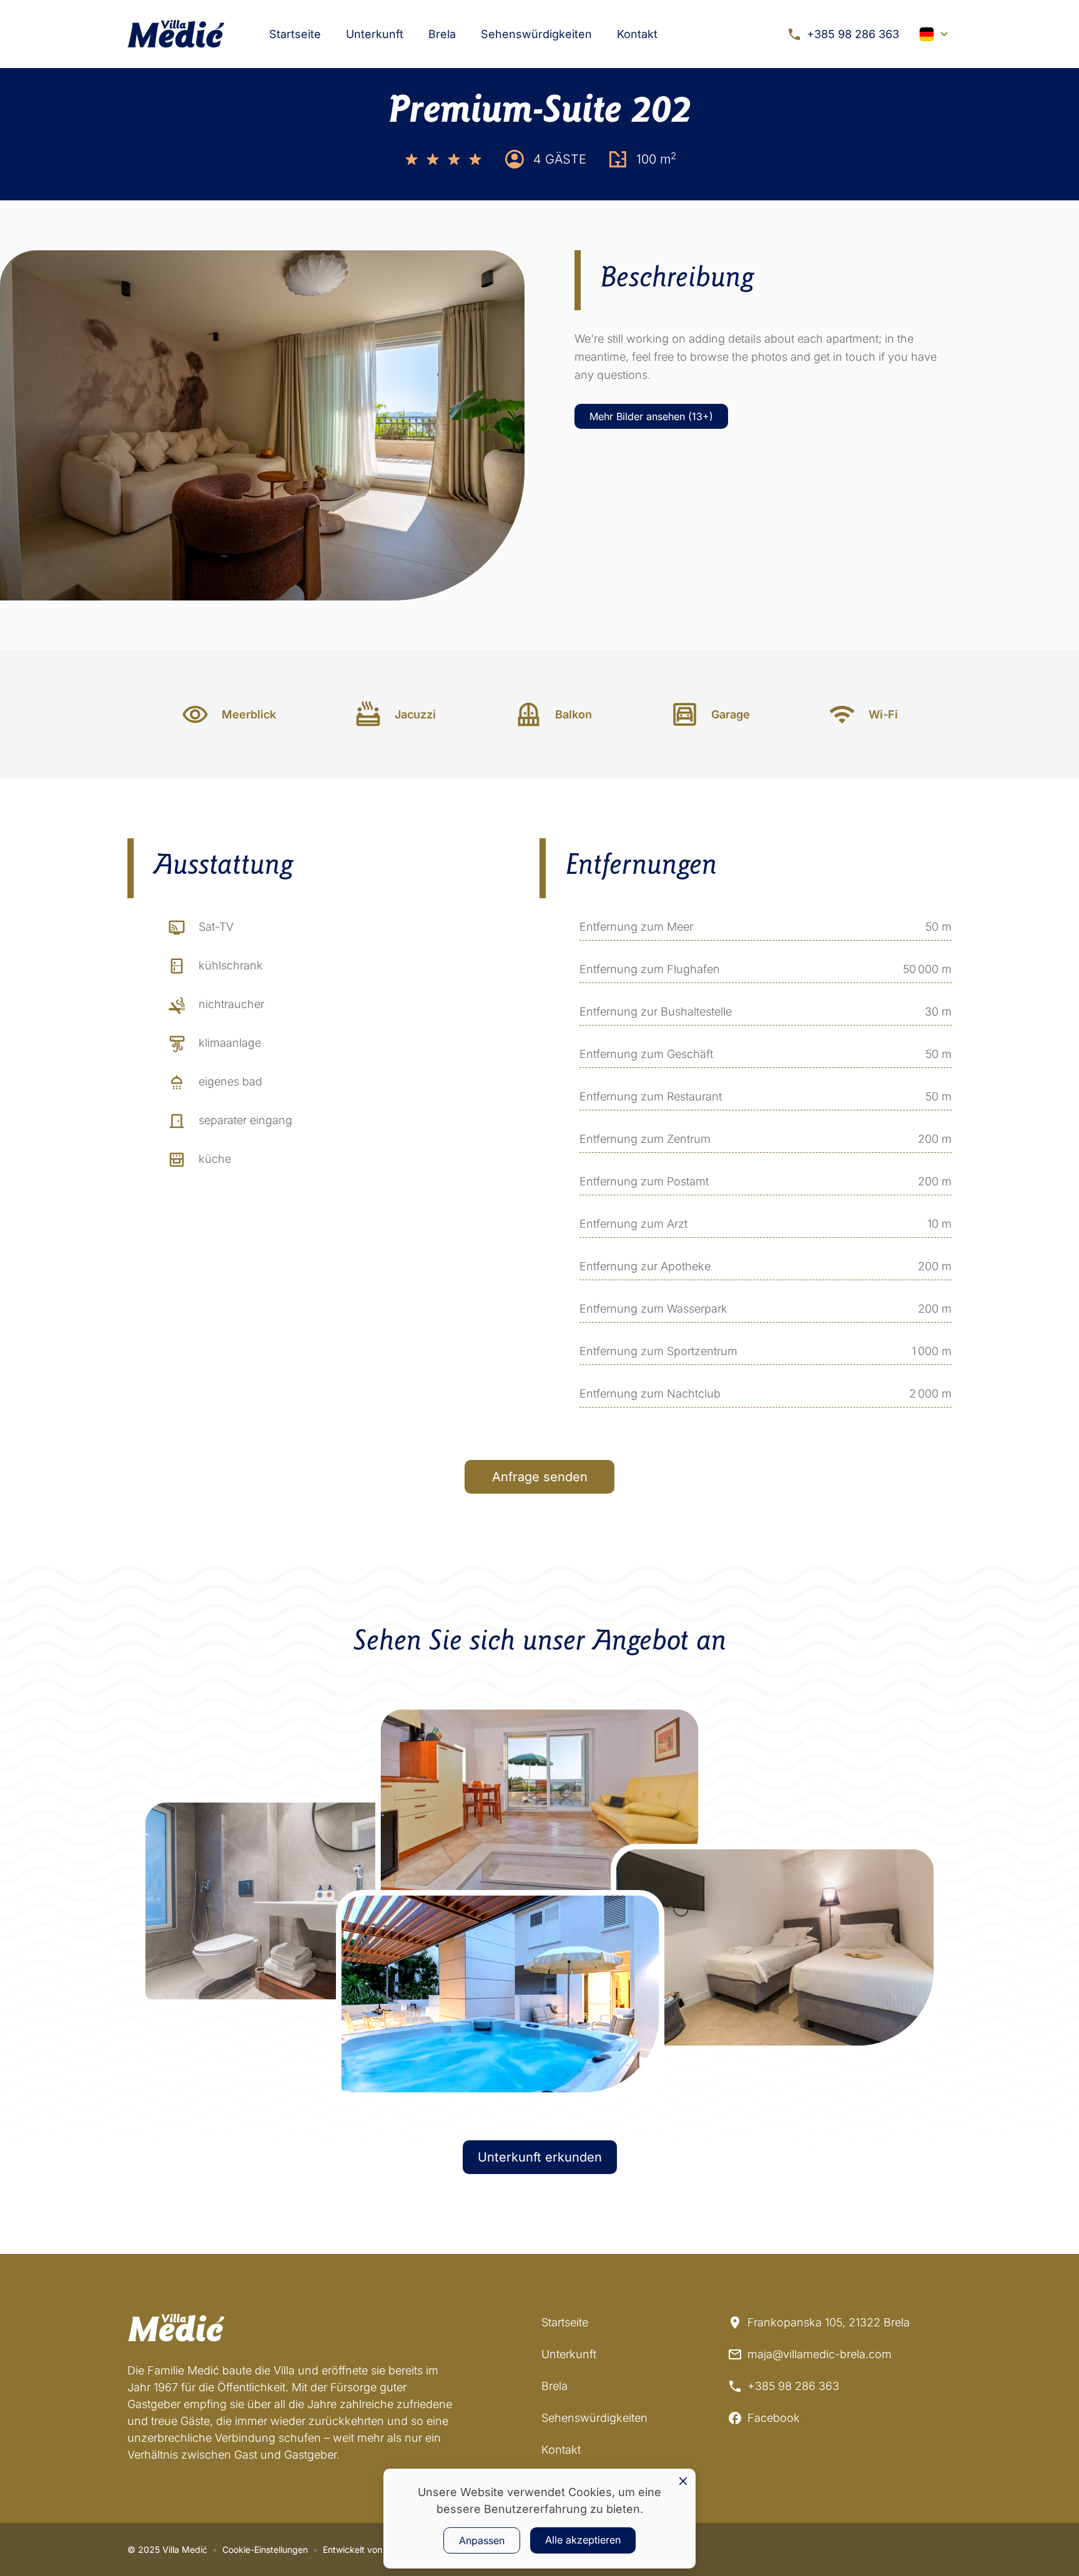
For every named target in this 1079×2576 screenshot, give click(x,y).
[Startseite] (176, 34)
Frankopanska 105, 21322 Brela (829, 2322)
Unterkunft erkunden (540, 2157)
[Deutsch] (935, 34)
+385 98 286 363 (853, 34)
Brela (442, 34)
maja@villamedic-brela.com (820, 2354)
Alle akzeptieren (583, 2540)
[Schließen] (683, 2481)
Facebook (774, 2418)
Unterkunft (375, 34)
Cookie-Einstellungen (265, 2549)
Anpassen (482, 2540)
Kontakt (637, 34)
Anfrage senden (540, 1477)
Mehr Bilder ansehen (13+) (651, 416)
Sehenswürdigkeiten (536, 34)
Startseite (295, 34)
